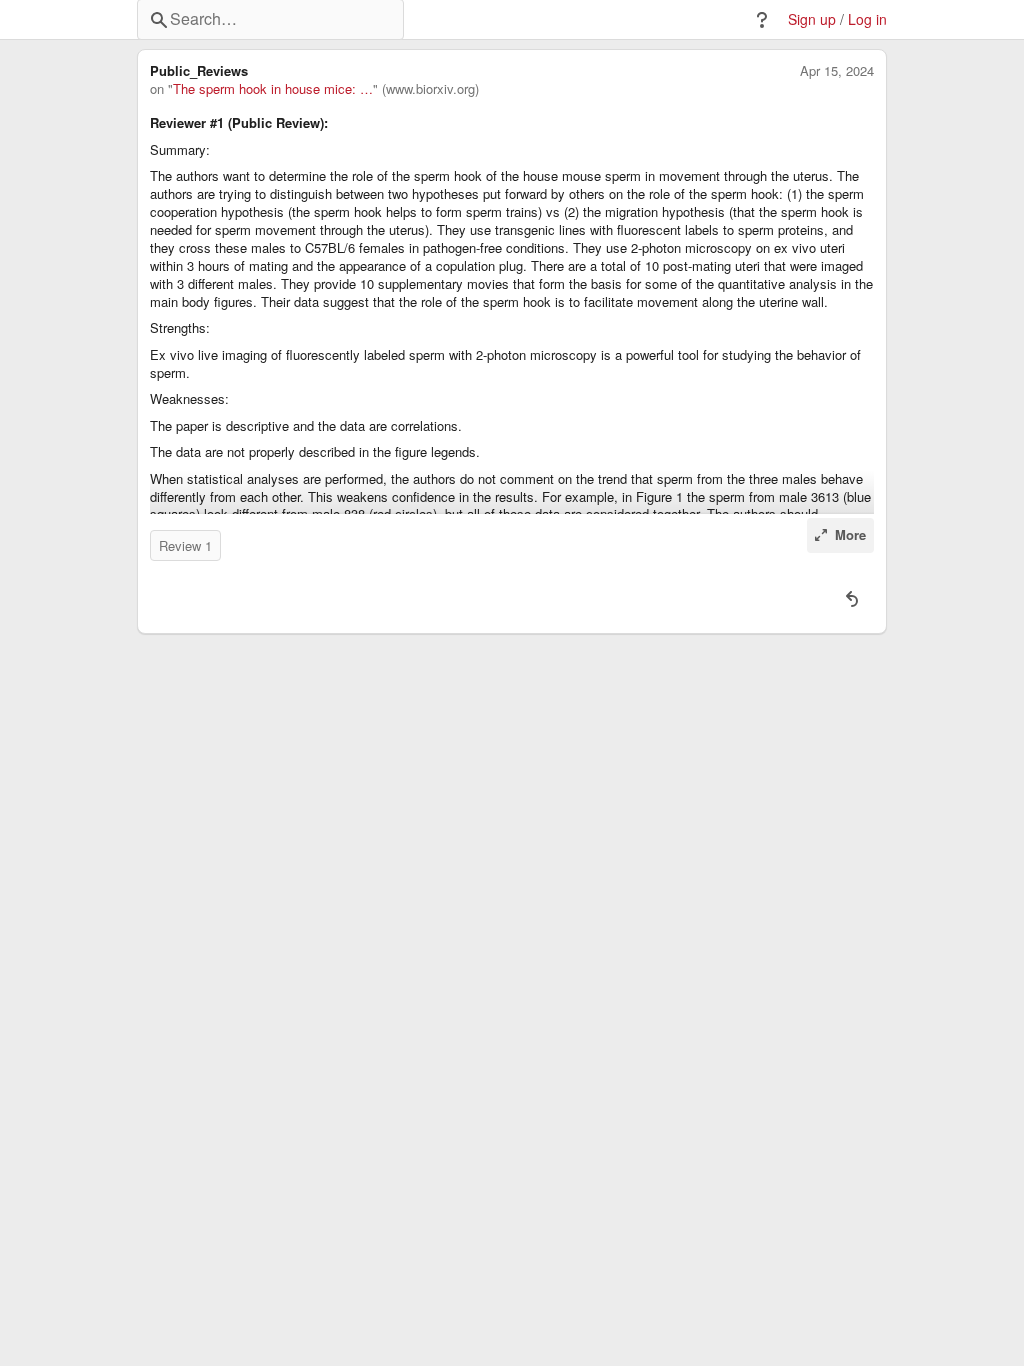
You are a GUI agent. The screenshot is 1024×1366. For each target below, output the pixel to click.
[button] (762, 20)
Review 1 (185, 545)
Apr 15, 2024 (837, 71)
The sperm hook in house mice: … (273, 89)
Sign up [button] (812, 19)
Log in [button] (867, 19)
